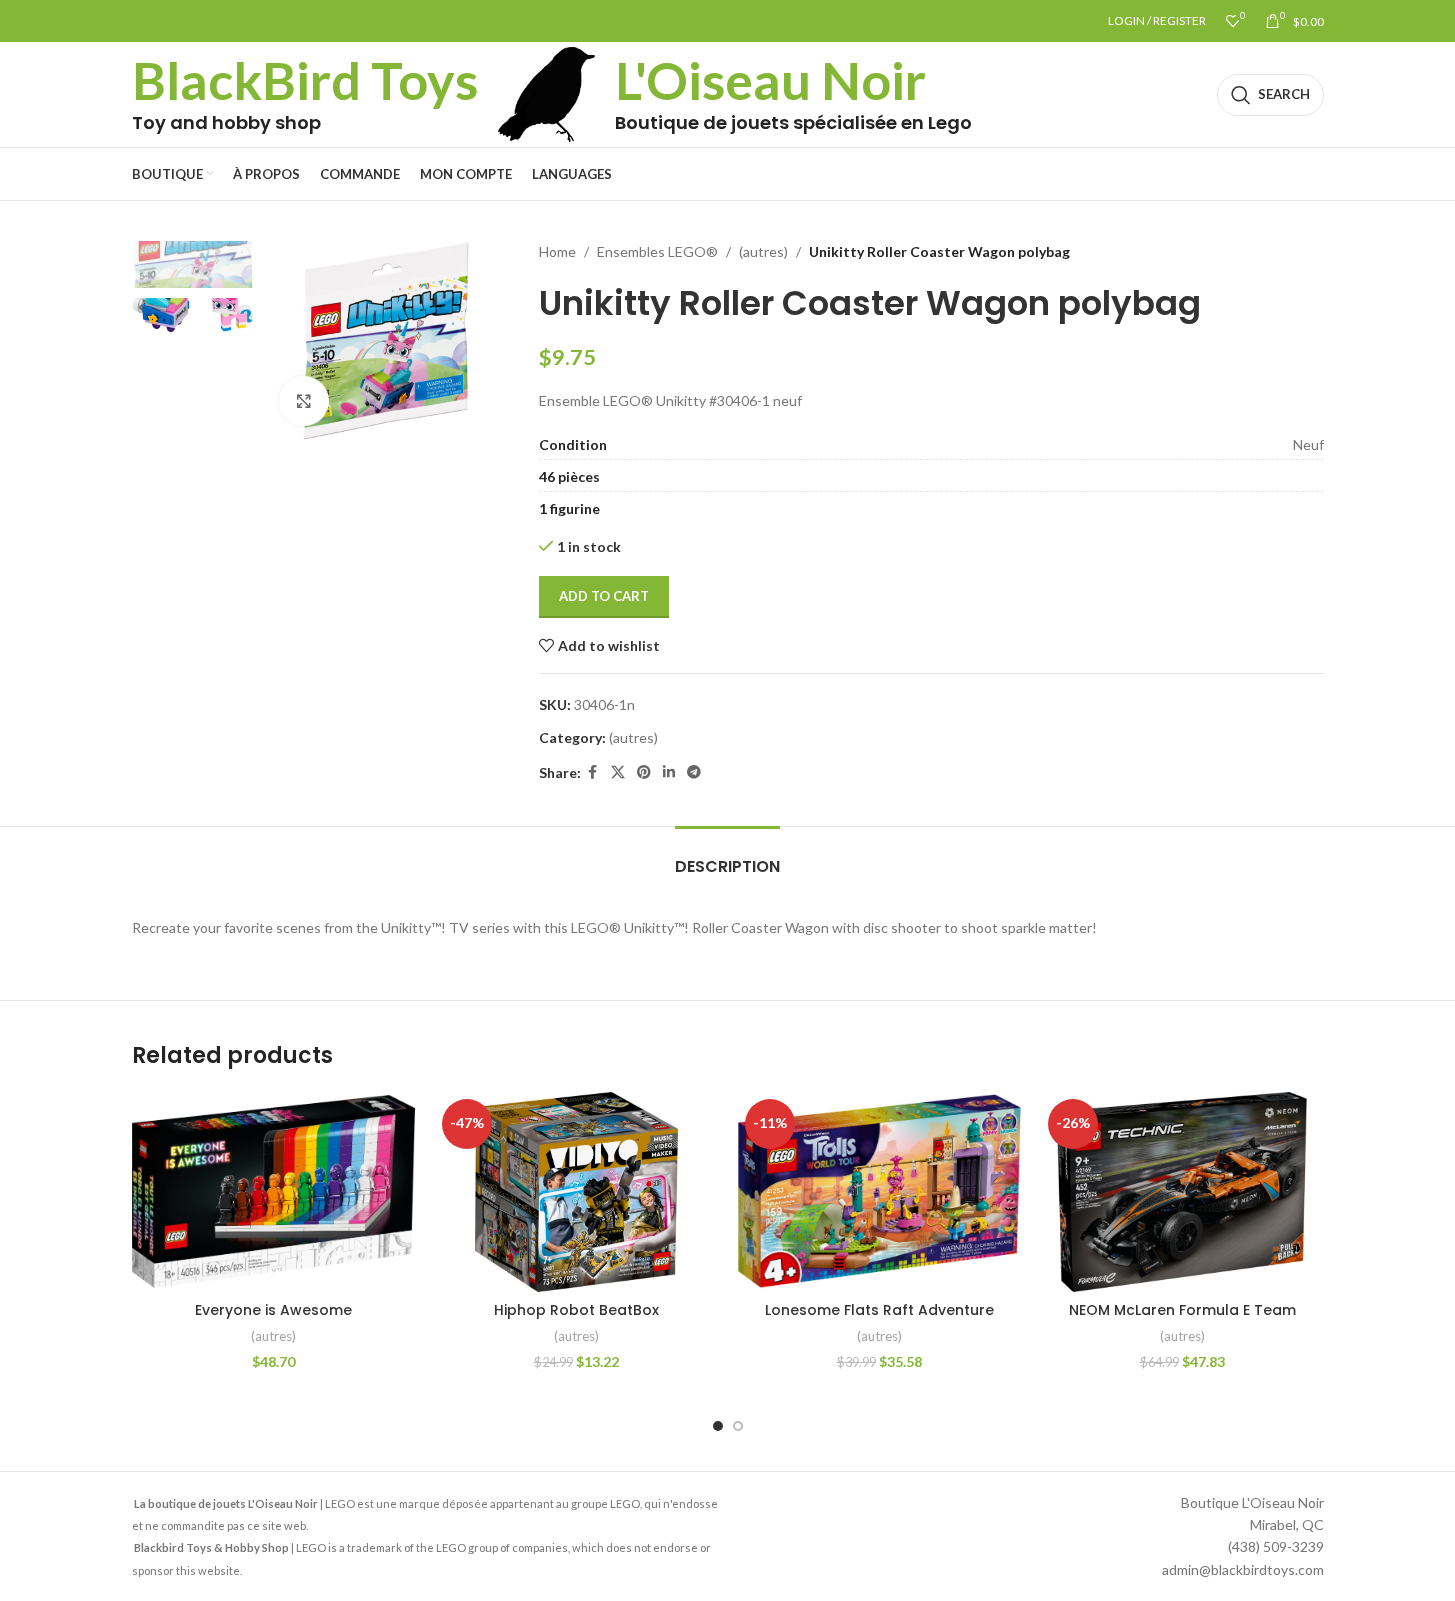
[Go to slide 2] (738, 1426)
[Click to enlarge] (304, 401)
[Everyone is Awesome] (273, 1192)
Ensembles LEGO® (657, 251)
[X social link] (618, 772)
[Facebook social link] (593, 772)
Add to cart (604, 596)
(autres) (763, 251)
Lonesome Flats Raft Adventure (879, 1310)
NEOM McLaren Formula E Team (1182, 1310)
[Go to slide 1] (718, 1426)
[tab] (727, 856)
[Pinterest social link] (644, 772)
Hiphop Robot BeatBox (576, 1310)
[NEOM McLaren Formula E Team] (1182, 1192)
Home (557, 251)
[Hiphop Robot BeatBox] (576, 1192)
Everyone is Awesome (273, 1310)
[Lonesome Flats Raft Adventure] (879, 1192)
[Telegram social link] (694, 772)
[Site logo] (547, 92)
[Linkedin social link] (669, 772)
